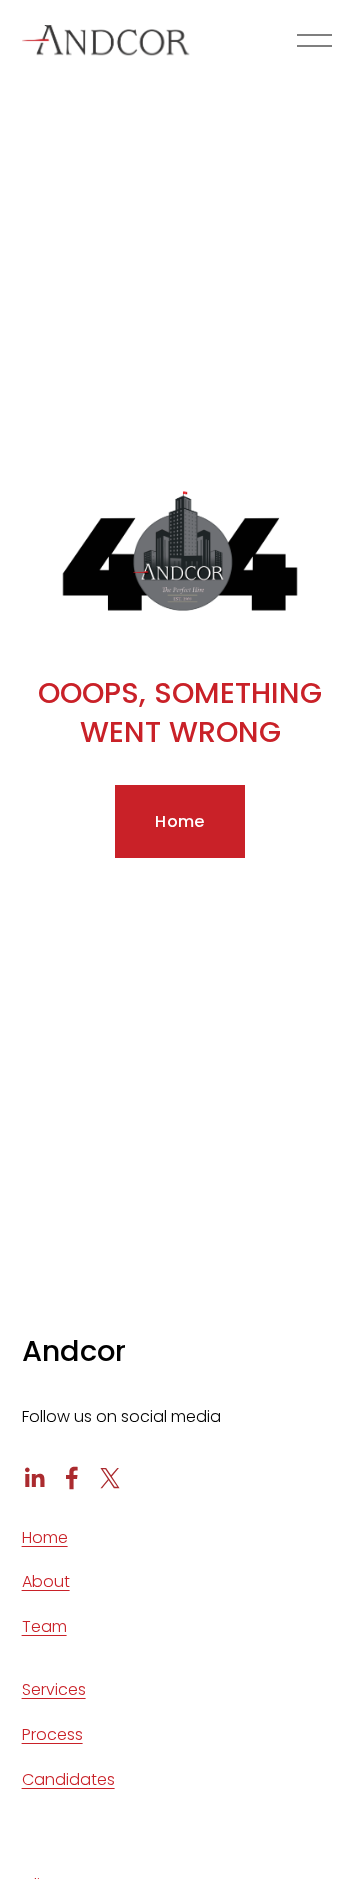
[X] (110, 1478)
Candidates (68, 1779)
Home (179, 821)
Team (44, 1626)
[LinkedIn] (34, 1478)
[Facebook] (72, 1478)
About (46, 1581)
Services (54, 1689)
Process (52, 1734)
